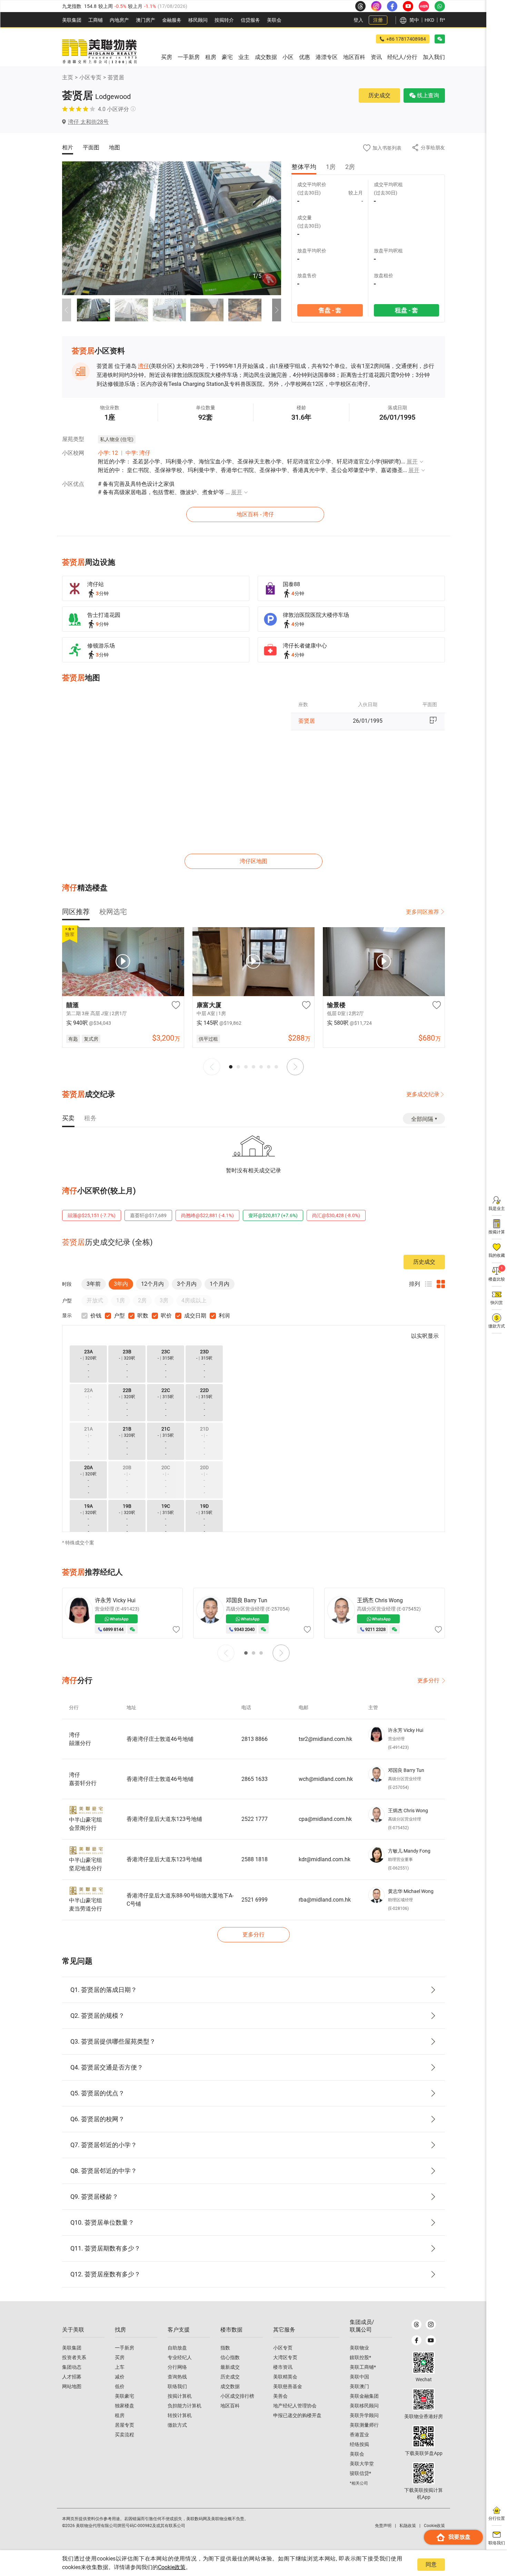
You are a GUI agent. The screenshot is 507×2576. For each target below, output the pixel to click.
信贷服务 (250, 20)
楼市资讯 (283, 2367)
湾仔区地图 (254, 861)
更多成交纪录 (423, 1094)
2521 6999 (255, 1900)
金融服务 (172, 20)
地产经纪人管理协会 (295, 2406)
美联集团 (72, 20)
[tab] (76, 912)
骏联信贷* (360, 2473)
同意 (431, 2564)
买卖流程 (125, 2435)
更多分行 (428, 1680)
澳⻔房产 (146, 20)
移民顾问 (198, 20)
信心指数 (230, 2357)
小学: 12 (108, 453)
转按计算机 (180, 2415)
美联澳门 (359, 2386)
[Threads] (416, 2324)
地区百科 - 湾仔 (255, 514)
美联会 (274, 20)
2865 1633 (255, 1779)
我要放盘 (459, 2537)
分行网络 (177, 2367)
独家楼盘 (125, 2406)
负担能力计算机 (185, 2406)
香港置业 (359, 2435)
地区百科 (230, 2406)
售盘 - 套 (330, 310)
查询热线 (177, 2377)
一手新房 (125, 2348)
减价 (120, 2377)
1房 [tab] (331, 167)
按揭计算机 (180, 2396)
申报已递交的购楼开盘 (297, 2415)
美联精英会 (285, 2377)
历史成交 (379, 95)
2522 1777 (255, 1819)
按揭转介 (224, 20)
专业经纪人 (180, 2357)
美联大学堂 (362, 2464)
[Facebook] (416, 2340)
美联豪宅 (125, 2396)
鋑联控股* (360, 2357)
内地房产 (119, 20)
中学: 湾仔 (138, 453)
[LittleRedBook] (424, 2399)
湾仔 (143, 366)
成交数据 (230, 2386)
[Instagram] (431, 2324)
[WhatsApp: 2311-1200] (440, 6)
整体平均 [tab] (304, 167)
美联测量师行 (364, 2425)
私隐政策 (408, 2526)
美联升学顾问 (364, 2415)
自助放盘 (177, 2348)
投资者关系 (74, 2357)
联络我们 (177, 2386)
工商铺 (96, 20)
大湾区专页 (285, 2357)
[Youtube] (431, 2340)
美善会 (280, 2396)
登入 (358, 20)
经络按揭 (359, 2444)
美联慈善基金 (288, 2386)
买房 (120, 2357)
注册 (378, 20)
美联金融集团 (364, 2396)
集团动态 (72, 2367)
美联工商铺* (363, 2367)
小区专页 (90, 77)
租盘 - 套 (406, 310)
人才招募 (72, 2377)
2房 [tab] (350, 167)
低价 (120, 2386)
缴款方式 (177, 2425)
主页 (68, 77)
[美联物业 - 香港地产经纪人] (99, 52)
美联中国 (359, 2377)
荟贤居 (116, 77)
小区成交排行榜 (237, 2396)
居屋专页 (125, 2425)
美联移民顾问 (364, 2406)
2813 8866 (255, 1739)
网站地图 (72, 2386)
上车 (120, 2367)
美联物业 (359, 2348)
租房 (120, 2415)
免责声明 (383, 2526)
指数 (225, 2348)
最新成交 (230, 2367)
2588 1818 (255, 1859)
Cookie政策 (172, 2567)
